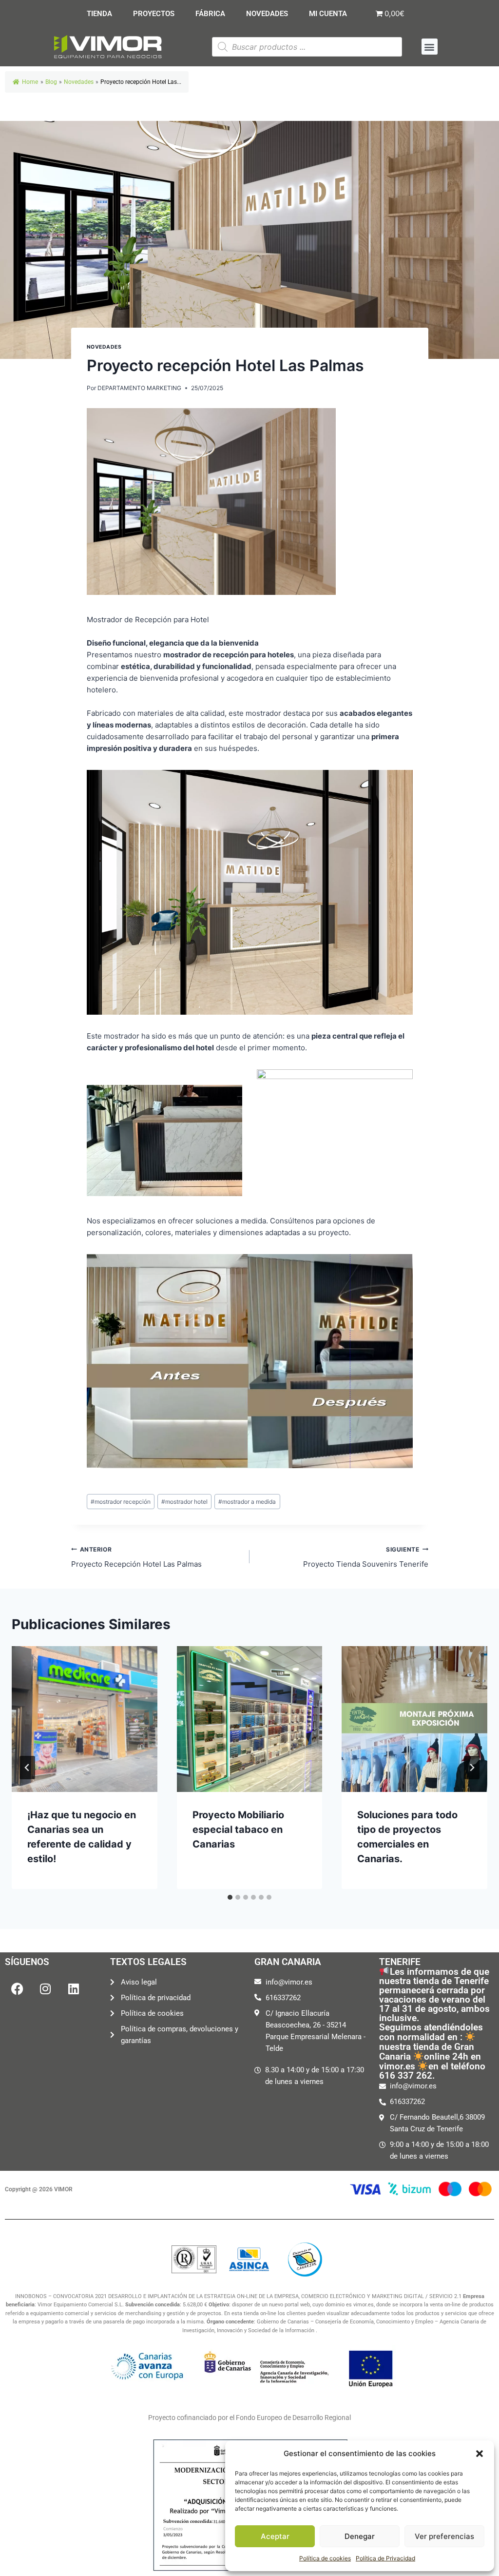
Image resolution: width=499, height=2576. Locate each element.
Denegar (360, 2536)
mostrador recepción (121, 1502)
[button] (480, 2454)
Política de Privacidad (385, 2558)
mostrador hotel (184, 1502)
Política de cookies (325, 2558)
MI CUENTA (328, 14)
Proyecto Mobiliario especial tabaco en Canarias (238, 1829)
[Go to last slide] (27, 1768)
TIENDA (99, 14)
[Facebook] (17, 1988)
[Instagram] (45, 1988)
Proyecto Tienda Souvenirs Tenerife (366, 1557)
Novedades (79, 82)
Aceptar (275, 2536)
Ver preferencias (444, 2536)
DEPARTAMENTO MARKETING (139, 388)
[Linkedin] (74, 1988)
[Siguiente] (472, 1768)
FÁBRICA (210, 14)
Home (30, 82)
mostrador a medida (247, 1502)
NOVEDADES (267, 14)
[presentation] (85, 1719)
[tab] (230, 1897)
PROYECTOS (154, 14)
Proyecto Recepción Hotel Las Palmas (136, 1557)
